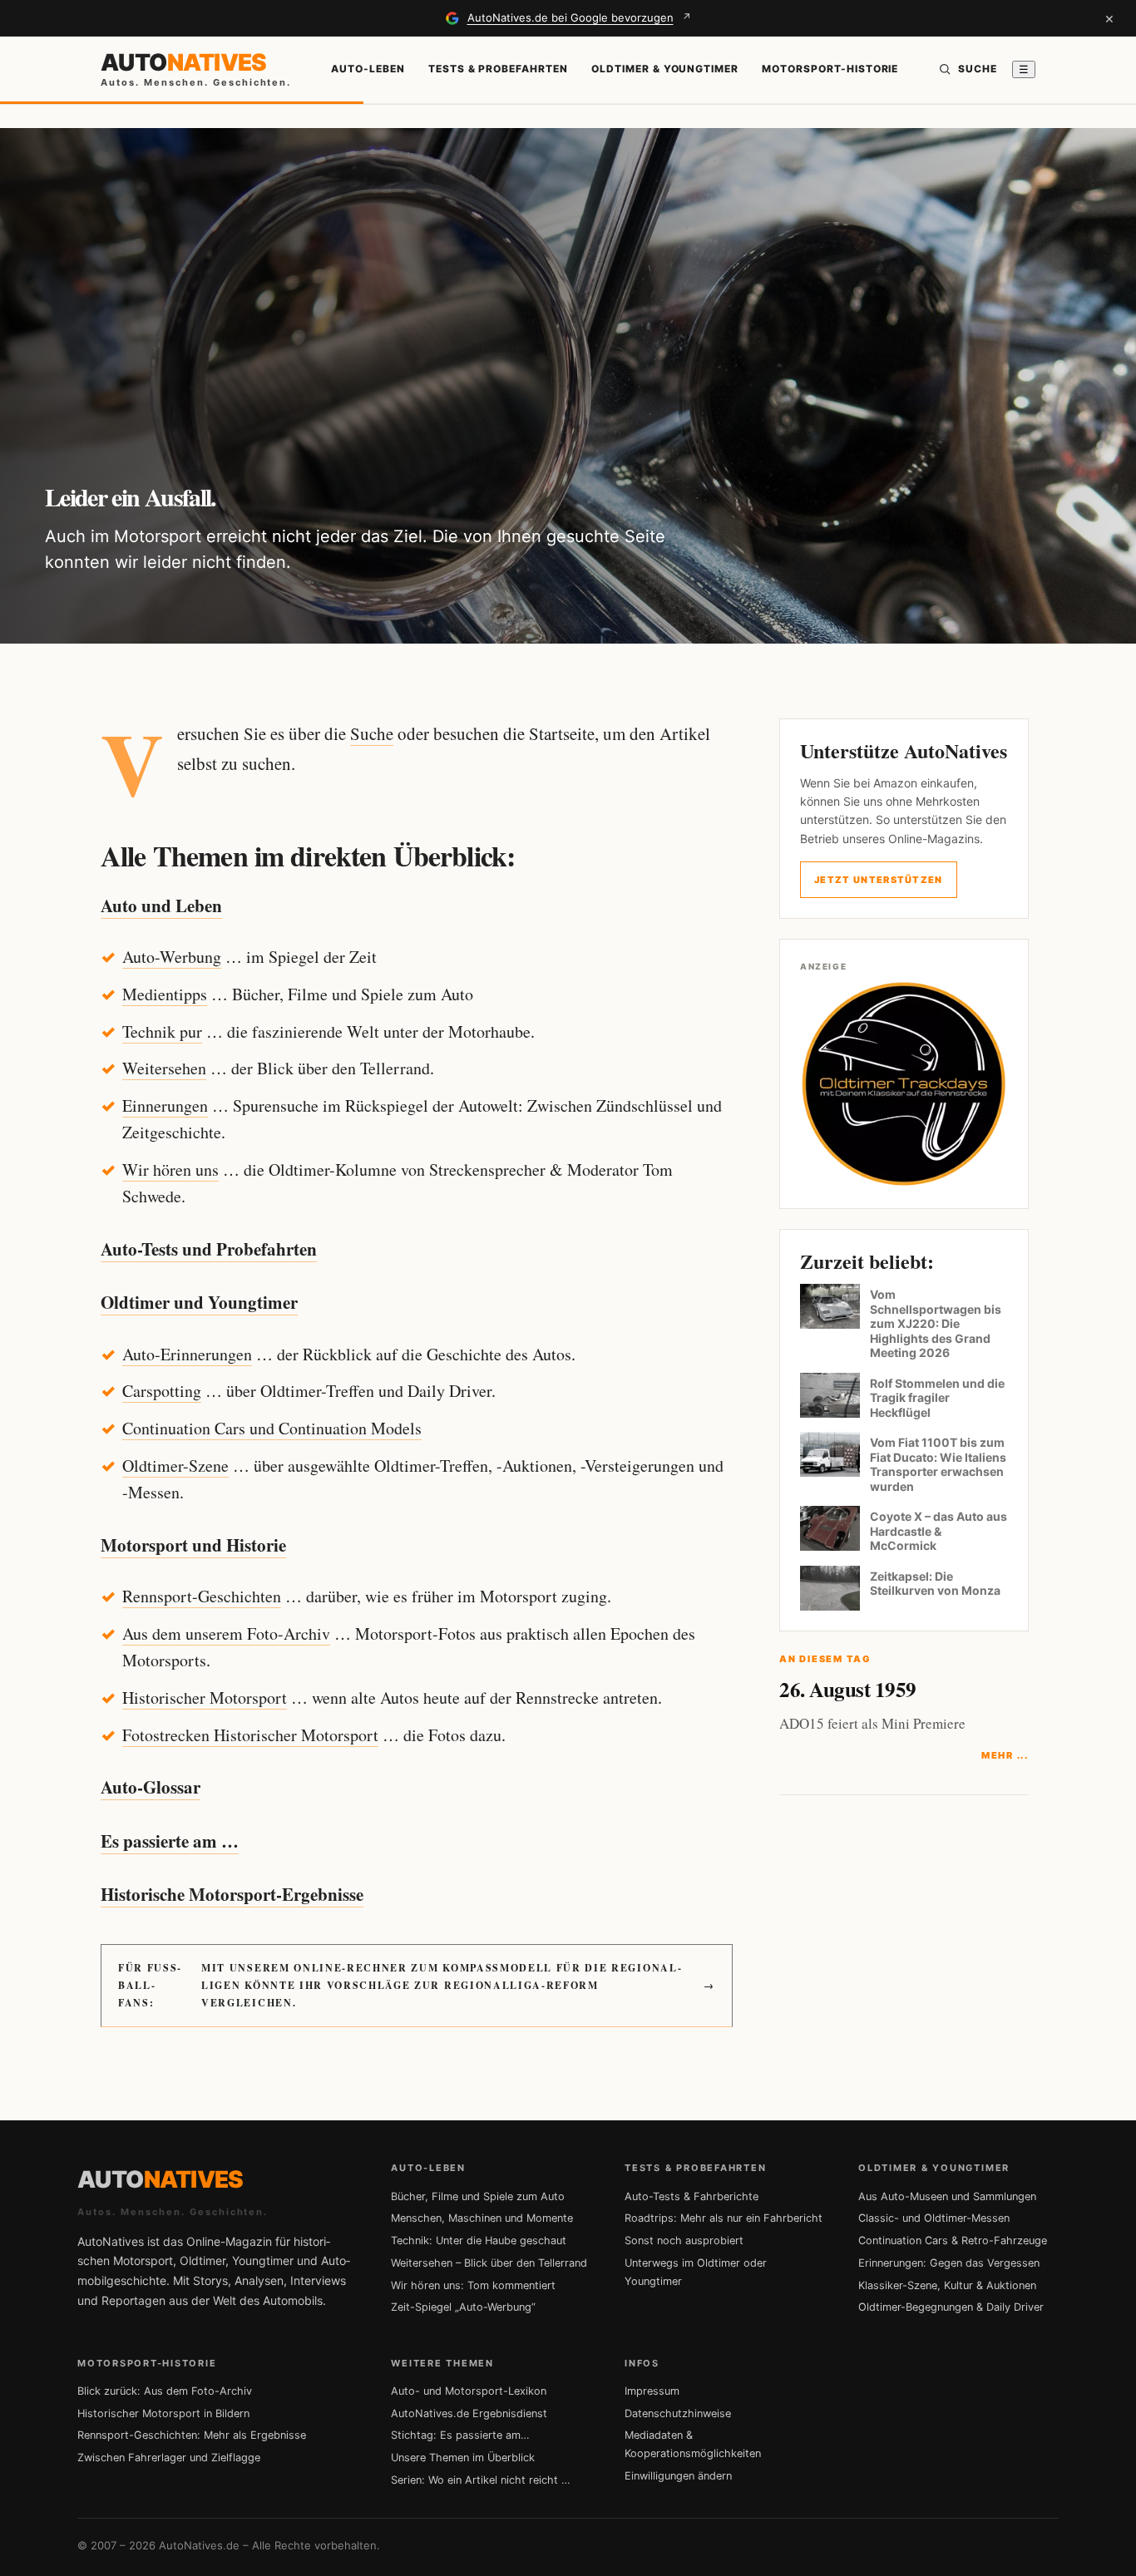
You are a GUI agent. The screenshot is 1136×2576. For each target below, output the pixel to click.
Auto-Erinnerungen (187, 1354)
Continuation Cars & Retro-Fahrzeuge (953, 2240)
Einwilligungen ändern (678, 2476)
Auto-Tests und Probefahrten (209, 1249)
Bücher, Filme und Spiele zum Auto (478, 2196)
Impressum (652, 2391)
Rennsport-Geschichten (202, 1596)
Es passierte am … (170, 1841)
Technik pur (162, 1031)
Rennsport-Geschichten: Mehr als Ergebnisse (192, 2435)
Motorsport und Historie (193, 1545)
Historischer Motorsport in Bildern (163, 2413)
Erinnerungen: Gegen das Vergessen (949, 2263)
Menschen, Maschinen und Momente (482, 2218)
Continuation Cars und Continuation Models (272, 1428)
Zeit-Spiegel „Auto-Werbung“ (463, 2307)
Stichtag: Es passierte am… (460, 2435)
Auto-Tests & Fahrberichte (691, 2196)
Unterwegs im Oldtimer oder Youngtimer (696, 2272)
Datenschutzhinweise (678, 2413)
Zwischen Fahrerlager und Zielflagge (169, 2458)
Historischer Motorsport (205, 1698)
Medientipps (165, 994)
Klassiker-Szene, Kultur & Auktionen (947, 2285)
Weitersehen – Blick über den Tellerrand (489, 2263)
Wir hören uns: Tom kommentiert (473, 2285)
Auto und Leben (161, 906)
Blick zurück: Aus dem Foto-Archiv (165, 2391)
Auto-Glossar (151, 1787)
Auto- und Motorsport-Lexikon (469, 2391)
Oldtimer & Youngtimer (665, 69)
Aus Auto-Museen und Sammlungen (947, 2196)
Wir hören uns (170, 1170)
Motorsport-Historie (830, 69)
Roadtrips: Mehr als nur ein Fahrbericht (724, 2218)
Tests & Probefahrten (498, 69)
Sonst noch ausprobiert (684, 2240)
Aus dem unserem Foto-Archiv (226, 1633)
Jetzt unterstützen (879, 880)
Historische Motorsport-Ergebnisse (232, 1894)
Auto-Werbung (172, 957)
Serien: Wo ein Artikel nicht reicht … (481, 2480)
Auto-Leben (368, 69)
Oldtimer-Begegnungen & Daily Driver (951, 2307)
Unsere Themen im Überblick (463, 2458)
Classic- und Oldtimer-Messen (934, 2218)
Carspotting (162, 1391)
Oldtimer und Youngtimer (199, 1302)
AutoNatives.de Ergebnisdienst (469, 2413)
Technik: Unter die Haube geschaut (479, 2240)
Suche (372, 733)
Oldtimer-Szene (175, 1466)
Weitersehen (164, 1068)
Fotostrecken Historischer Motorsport (250, 1735)
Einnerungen (165, 1105)
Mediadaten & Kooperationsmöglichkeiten (693, 2444)
